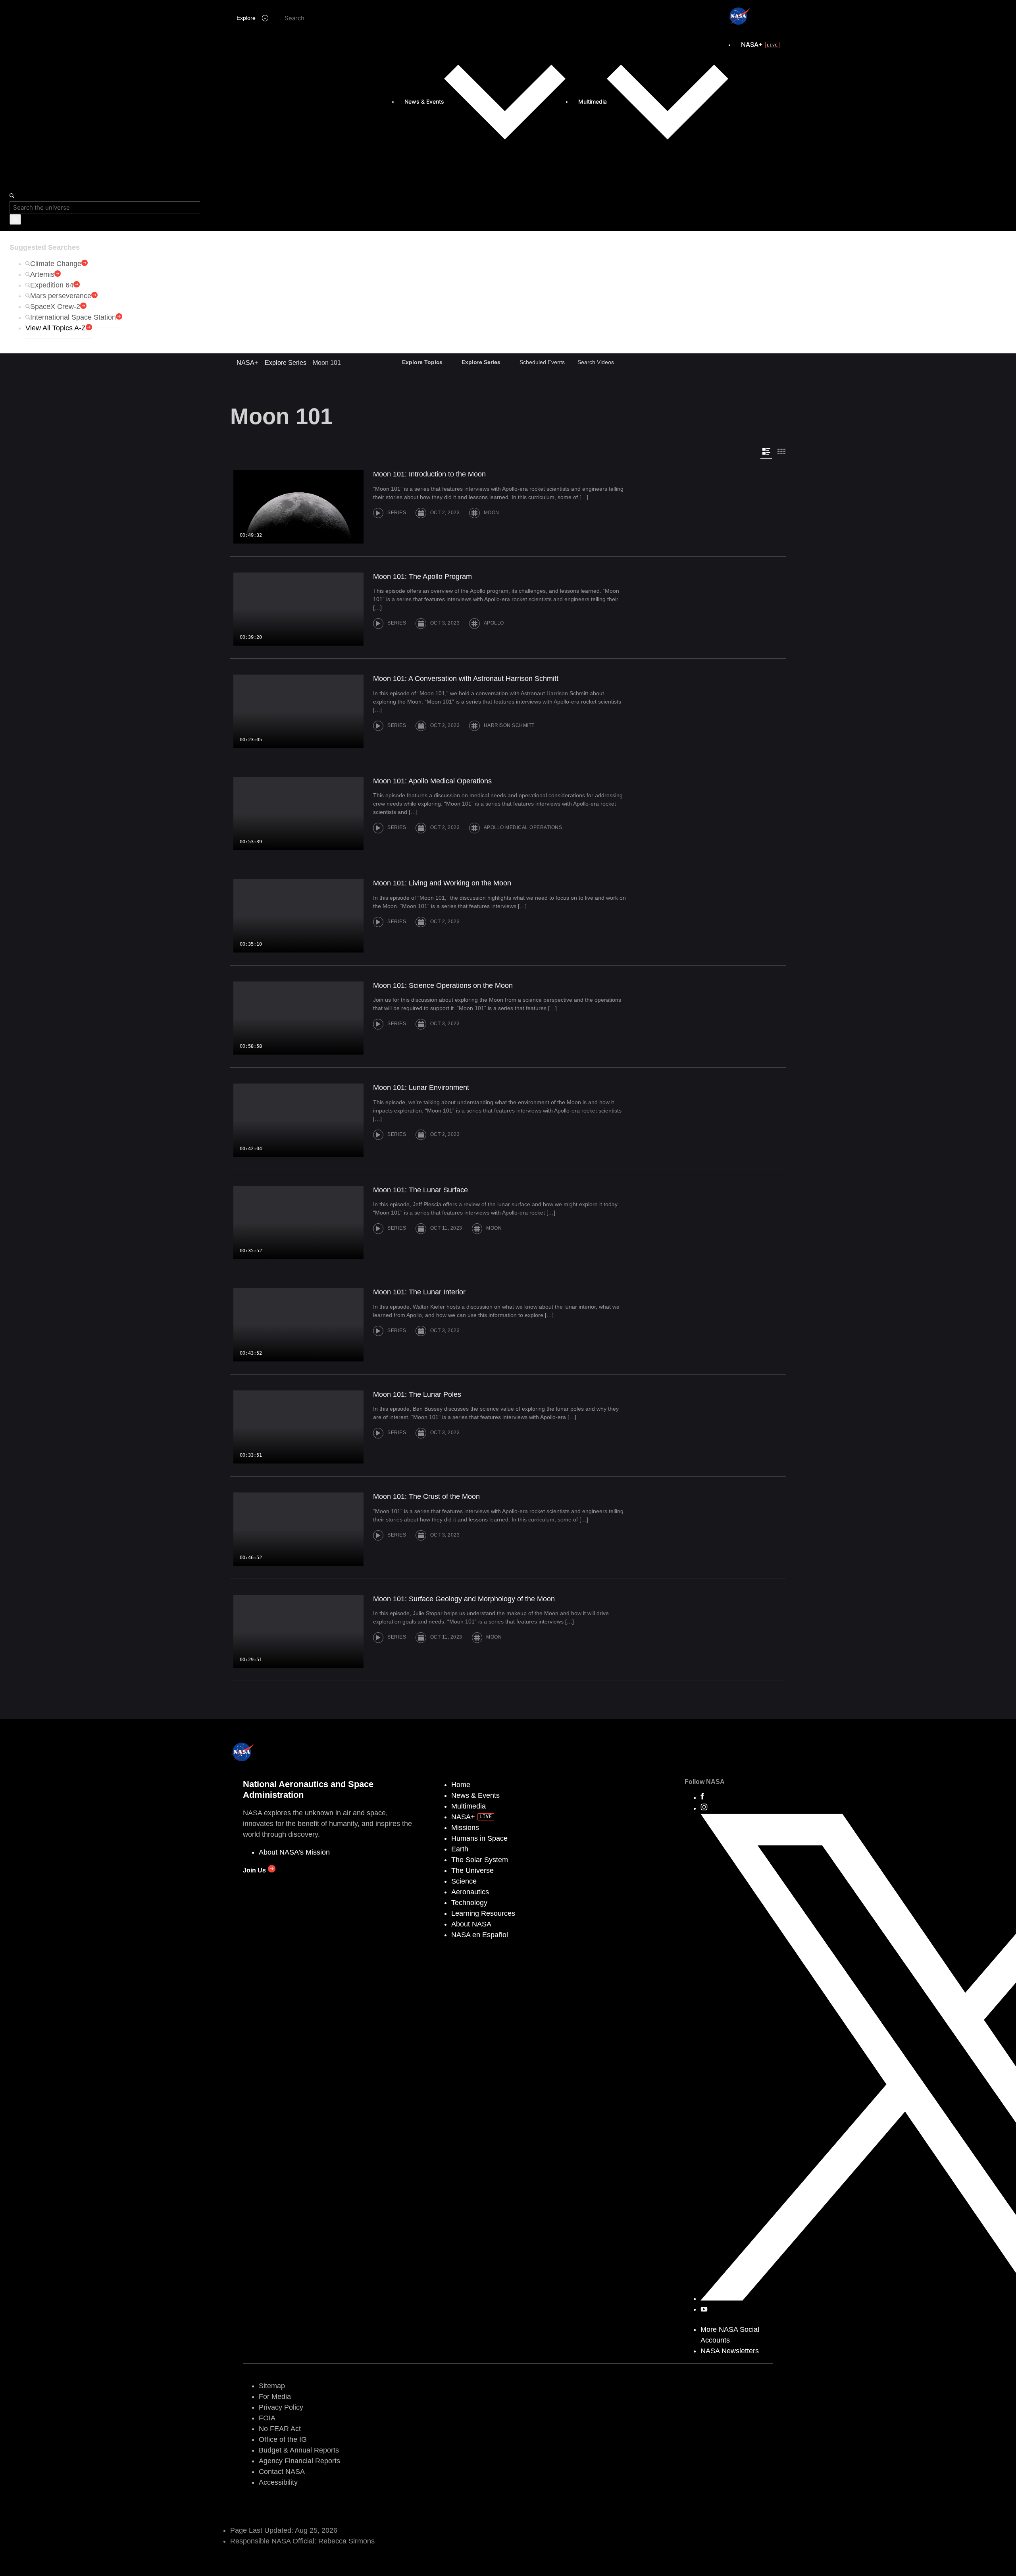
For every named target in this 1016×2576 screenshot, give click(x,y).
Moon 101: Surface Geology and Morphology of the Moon (464, 1599)
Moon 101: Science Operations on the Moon (443, 985)
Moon (492, 513)
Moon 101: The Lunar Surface (420, 1190)
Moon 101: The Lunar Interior (419, 1292)
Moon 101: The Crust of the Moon (426, 1496)
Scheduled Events (542, 362)
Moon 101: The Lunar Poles (417, 1394)
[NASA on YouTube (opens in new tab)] (704, 2309)
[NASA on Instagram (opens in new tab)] (704, 1808)
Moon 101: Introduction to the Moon (429, 474)
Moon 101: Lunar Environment (421, 1087)
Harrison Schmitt (509, 725)
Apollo (494, 623)
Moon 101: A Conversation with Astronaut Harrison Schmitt (466, 679)
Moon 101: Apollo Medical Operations (432, 781)
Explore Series (286, 363)
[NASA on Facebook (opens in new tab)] (702, 1797)
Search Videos (596, 362)
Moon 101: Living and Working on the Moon (442, 883)
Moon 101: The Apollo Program (422, 577)
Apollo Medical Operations (523, 828)
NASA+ (247, 363)
